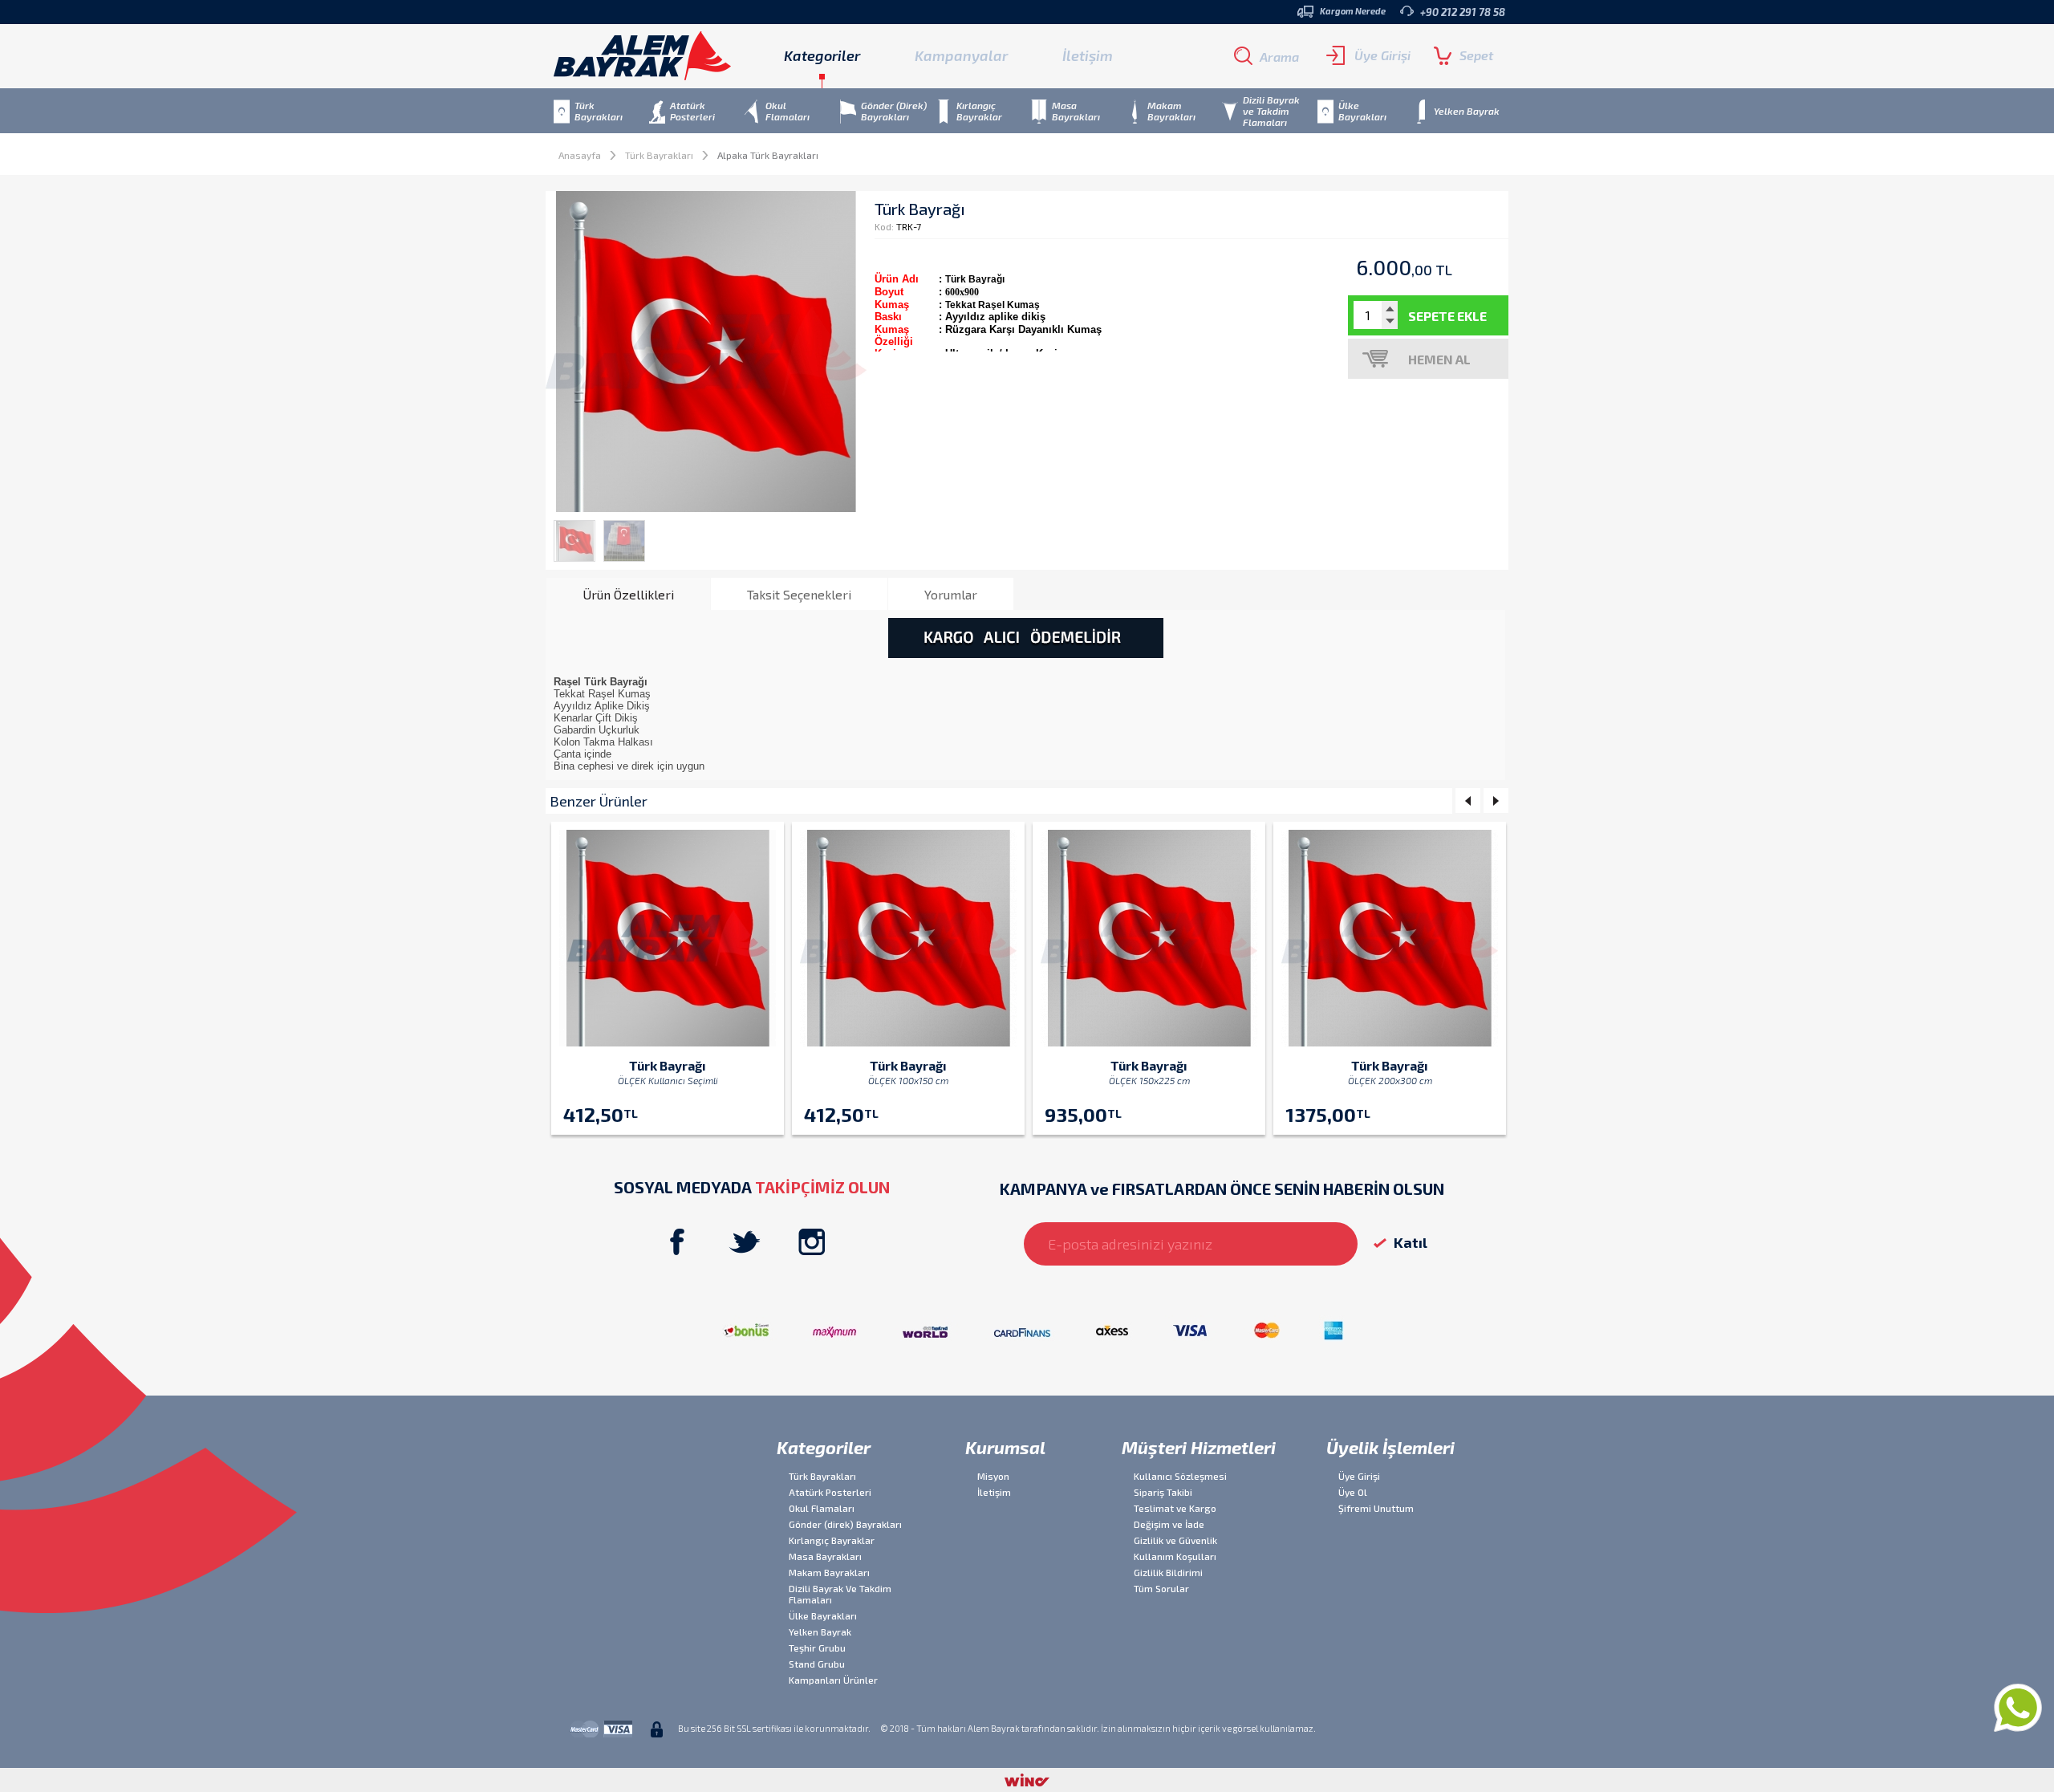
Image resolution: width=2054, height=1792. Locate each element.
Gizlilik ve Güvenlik (1175, 1540)
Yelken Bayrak (820, 1631)
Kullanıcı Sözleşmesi (1180, 1476)
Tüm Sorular (1161, 1588)
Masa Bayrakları (825, 1556)
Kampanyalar (961, 55)
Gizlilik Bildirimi (1168, 1572)
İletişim (1088, 55)
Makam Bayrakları (829, 1572)
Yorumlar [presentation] (951, 594)
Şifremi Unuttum (1376, 1508)
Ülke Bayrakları (823, 1615)
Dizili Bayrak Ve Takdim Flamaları (840, 1594)
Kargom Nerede (1353, 11)
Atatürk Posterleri (830, 1492)
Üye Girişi (1382, 55)
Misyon (993, 1476)
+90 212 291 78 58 (1463, 12)
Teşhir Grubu (817, 1648)
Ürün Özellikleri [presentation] (628, 594)
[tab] (628, 594)
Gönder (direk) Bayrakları (845, 1524)
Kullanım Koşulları (1175, 1556)
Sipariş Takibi (1163, 1492)
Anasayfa (580, 155)
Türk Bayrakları (659, 155)
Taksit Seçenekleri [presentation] (799, 594)
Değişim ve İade (1169, 1524)
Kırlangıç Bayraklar (832, 1540)
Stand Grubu (817, 1664)
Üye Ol (1353, 1492)
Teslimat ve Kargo (1175, 1508)
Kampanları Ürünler (833, 1680)
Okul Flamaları (822, 1508)
